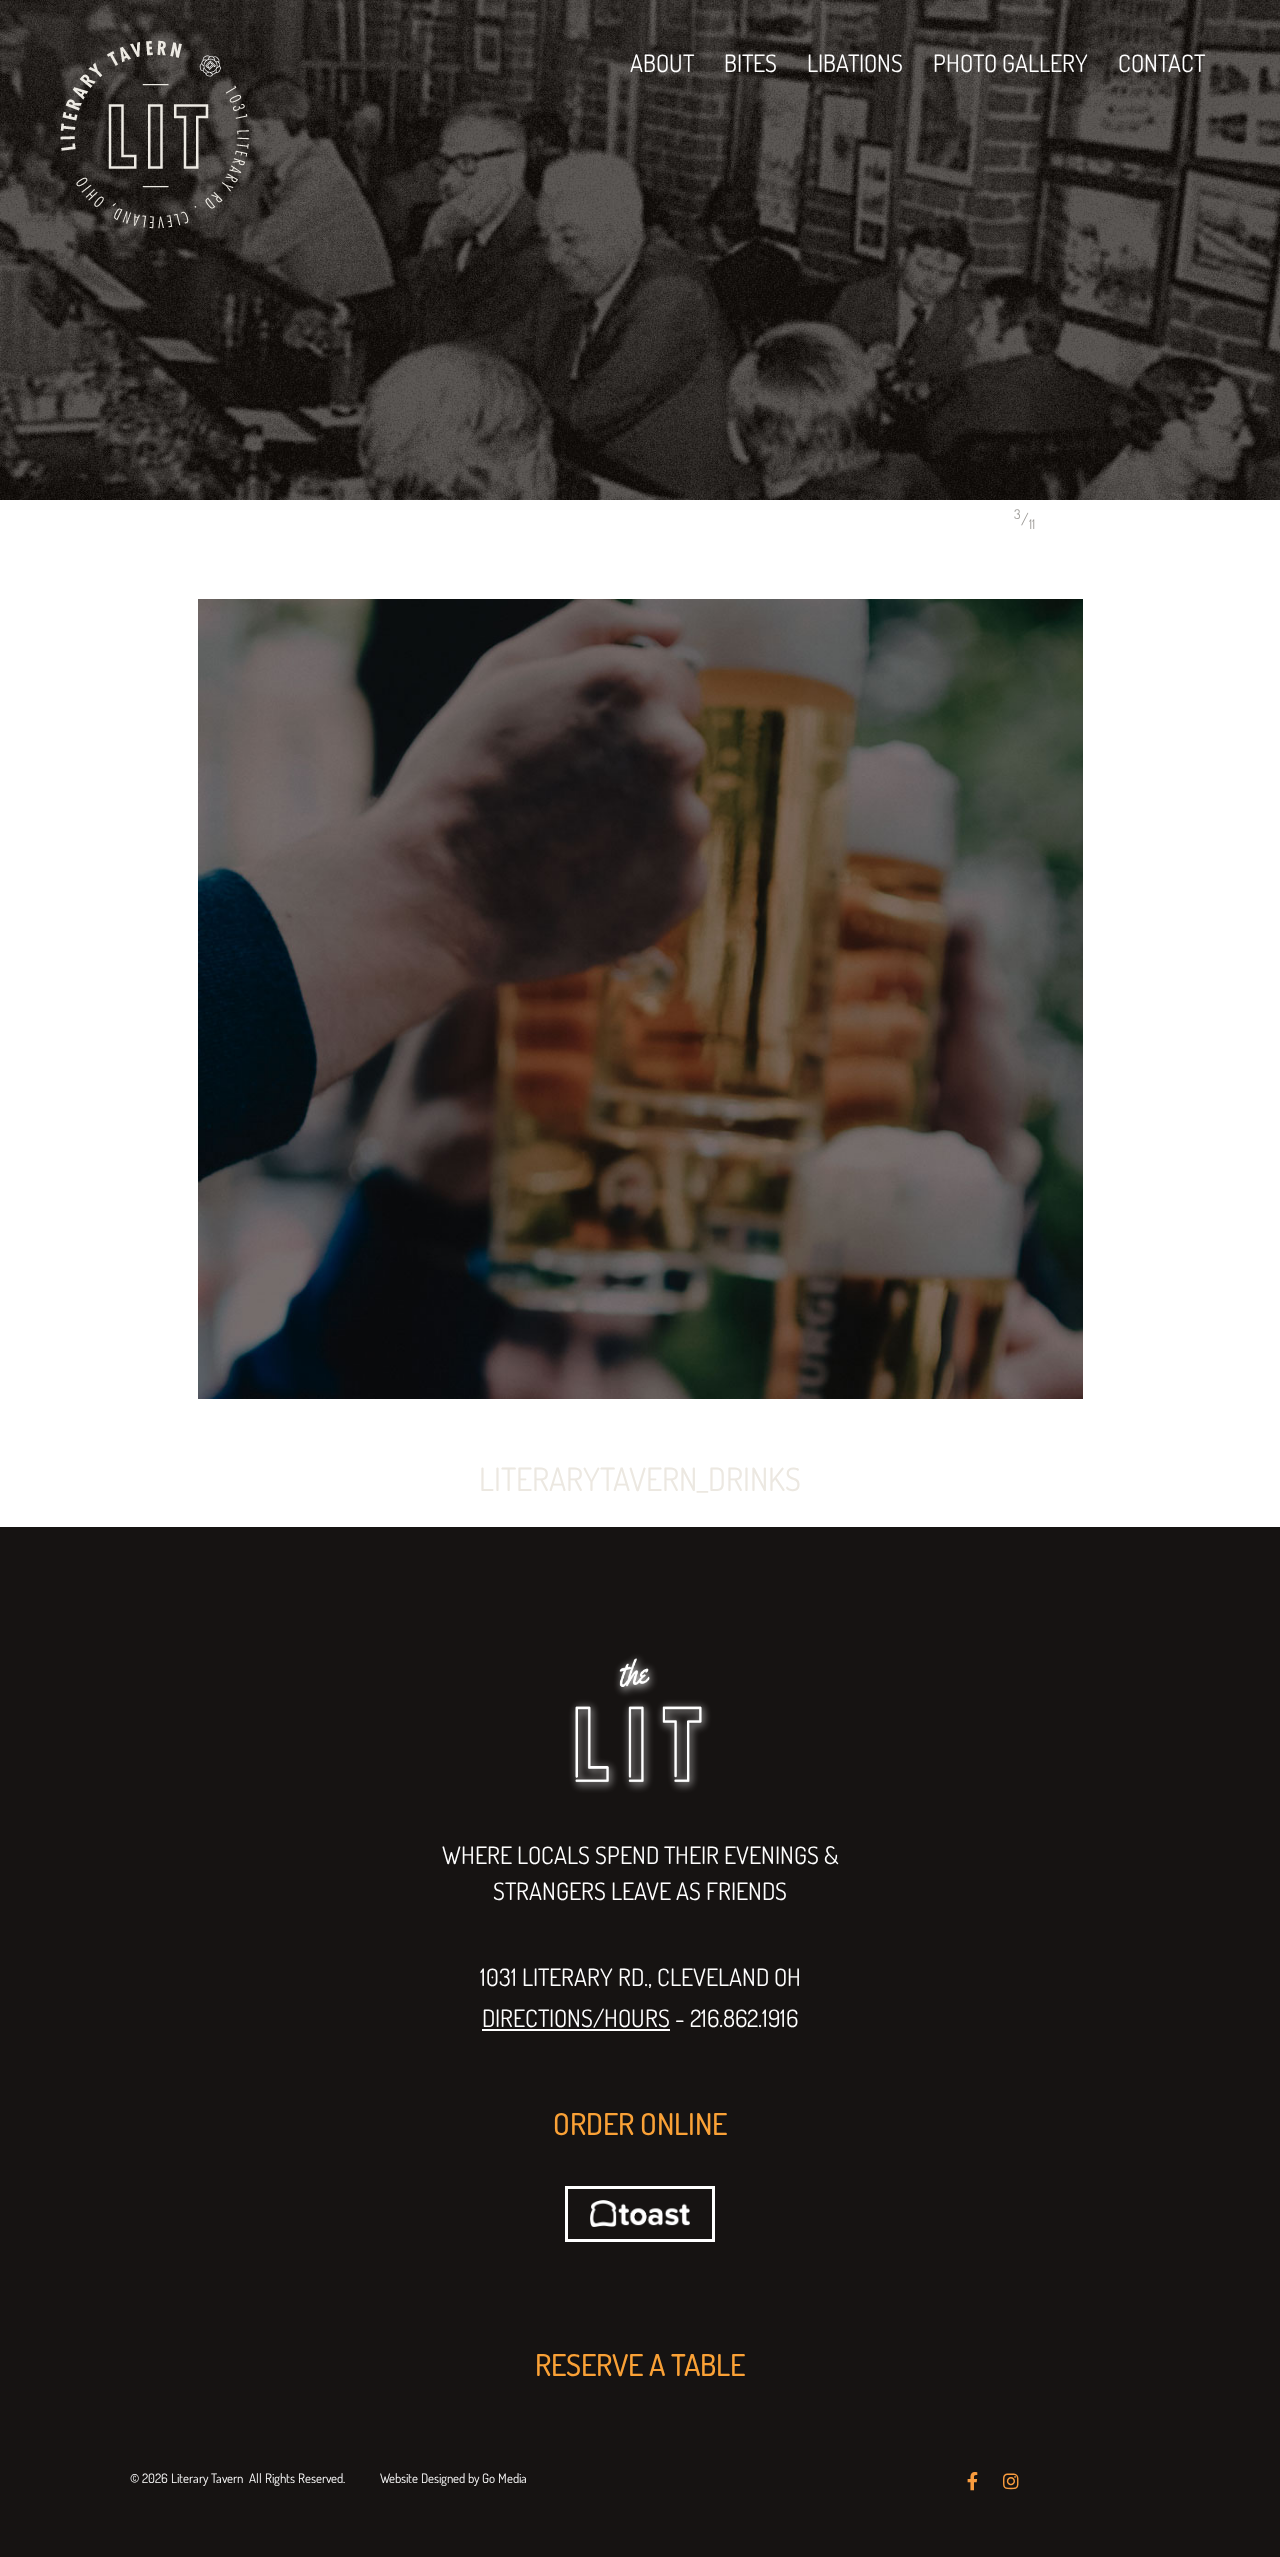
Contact (1161, 62)
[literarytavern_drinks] (640, 999)
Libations (855, 62)
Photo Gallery (1010, 62)
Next (1142, 519)
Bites (750, 62)
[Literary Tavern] (155, 132)
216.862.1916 (744, 2017)
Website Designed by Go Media (453, 2478)
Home (130, 523)
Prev (1075, 519)
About (662, 62)
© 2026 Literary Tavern (186, 2478)
